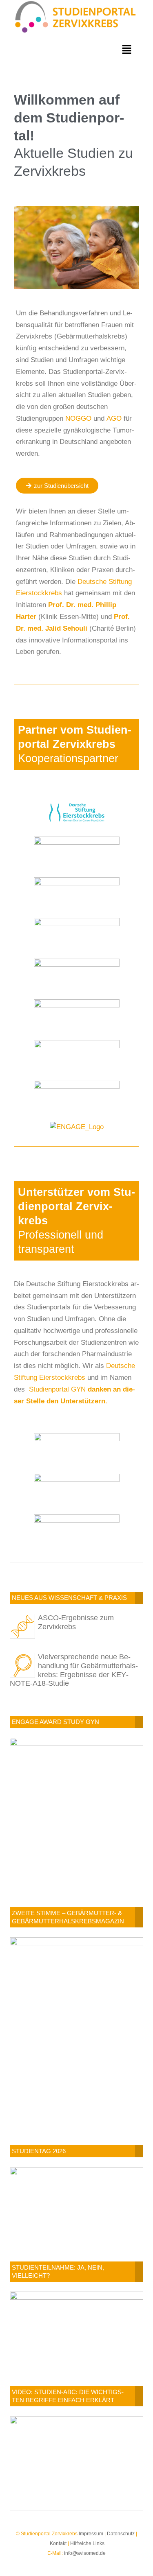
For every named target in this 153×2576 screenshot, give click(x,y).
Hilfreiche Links (87, 2543)
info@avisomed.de (85, 2553)
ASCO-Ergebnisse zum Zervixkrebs (76, 1622)
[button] (127, 50)
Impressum (91, 2534)
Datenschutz (121, 2534)
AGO (114, 418)
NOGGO (78, 418)
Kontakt (58, 2543)
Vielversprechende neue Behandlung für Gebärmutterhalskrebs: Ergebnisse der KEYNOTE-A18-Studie (74, 1670)
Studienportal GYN (56, 1389)
